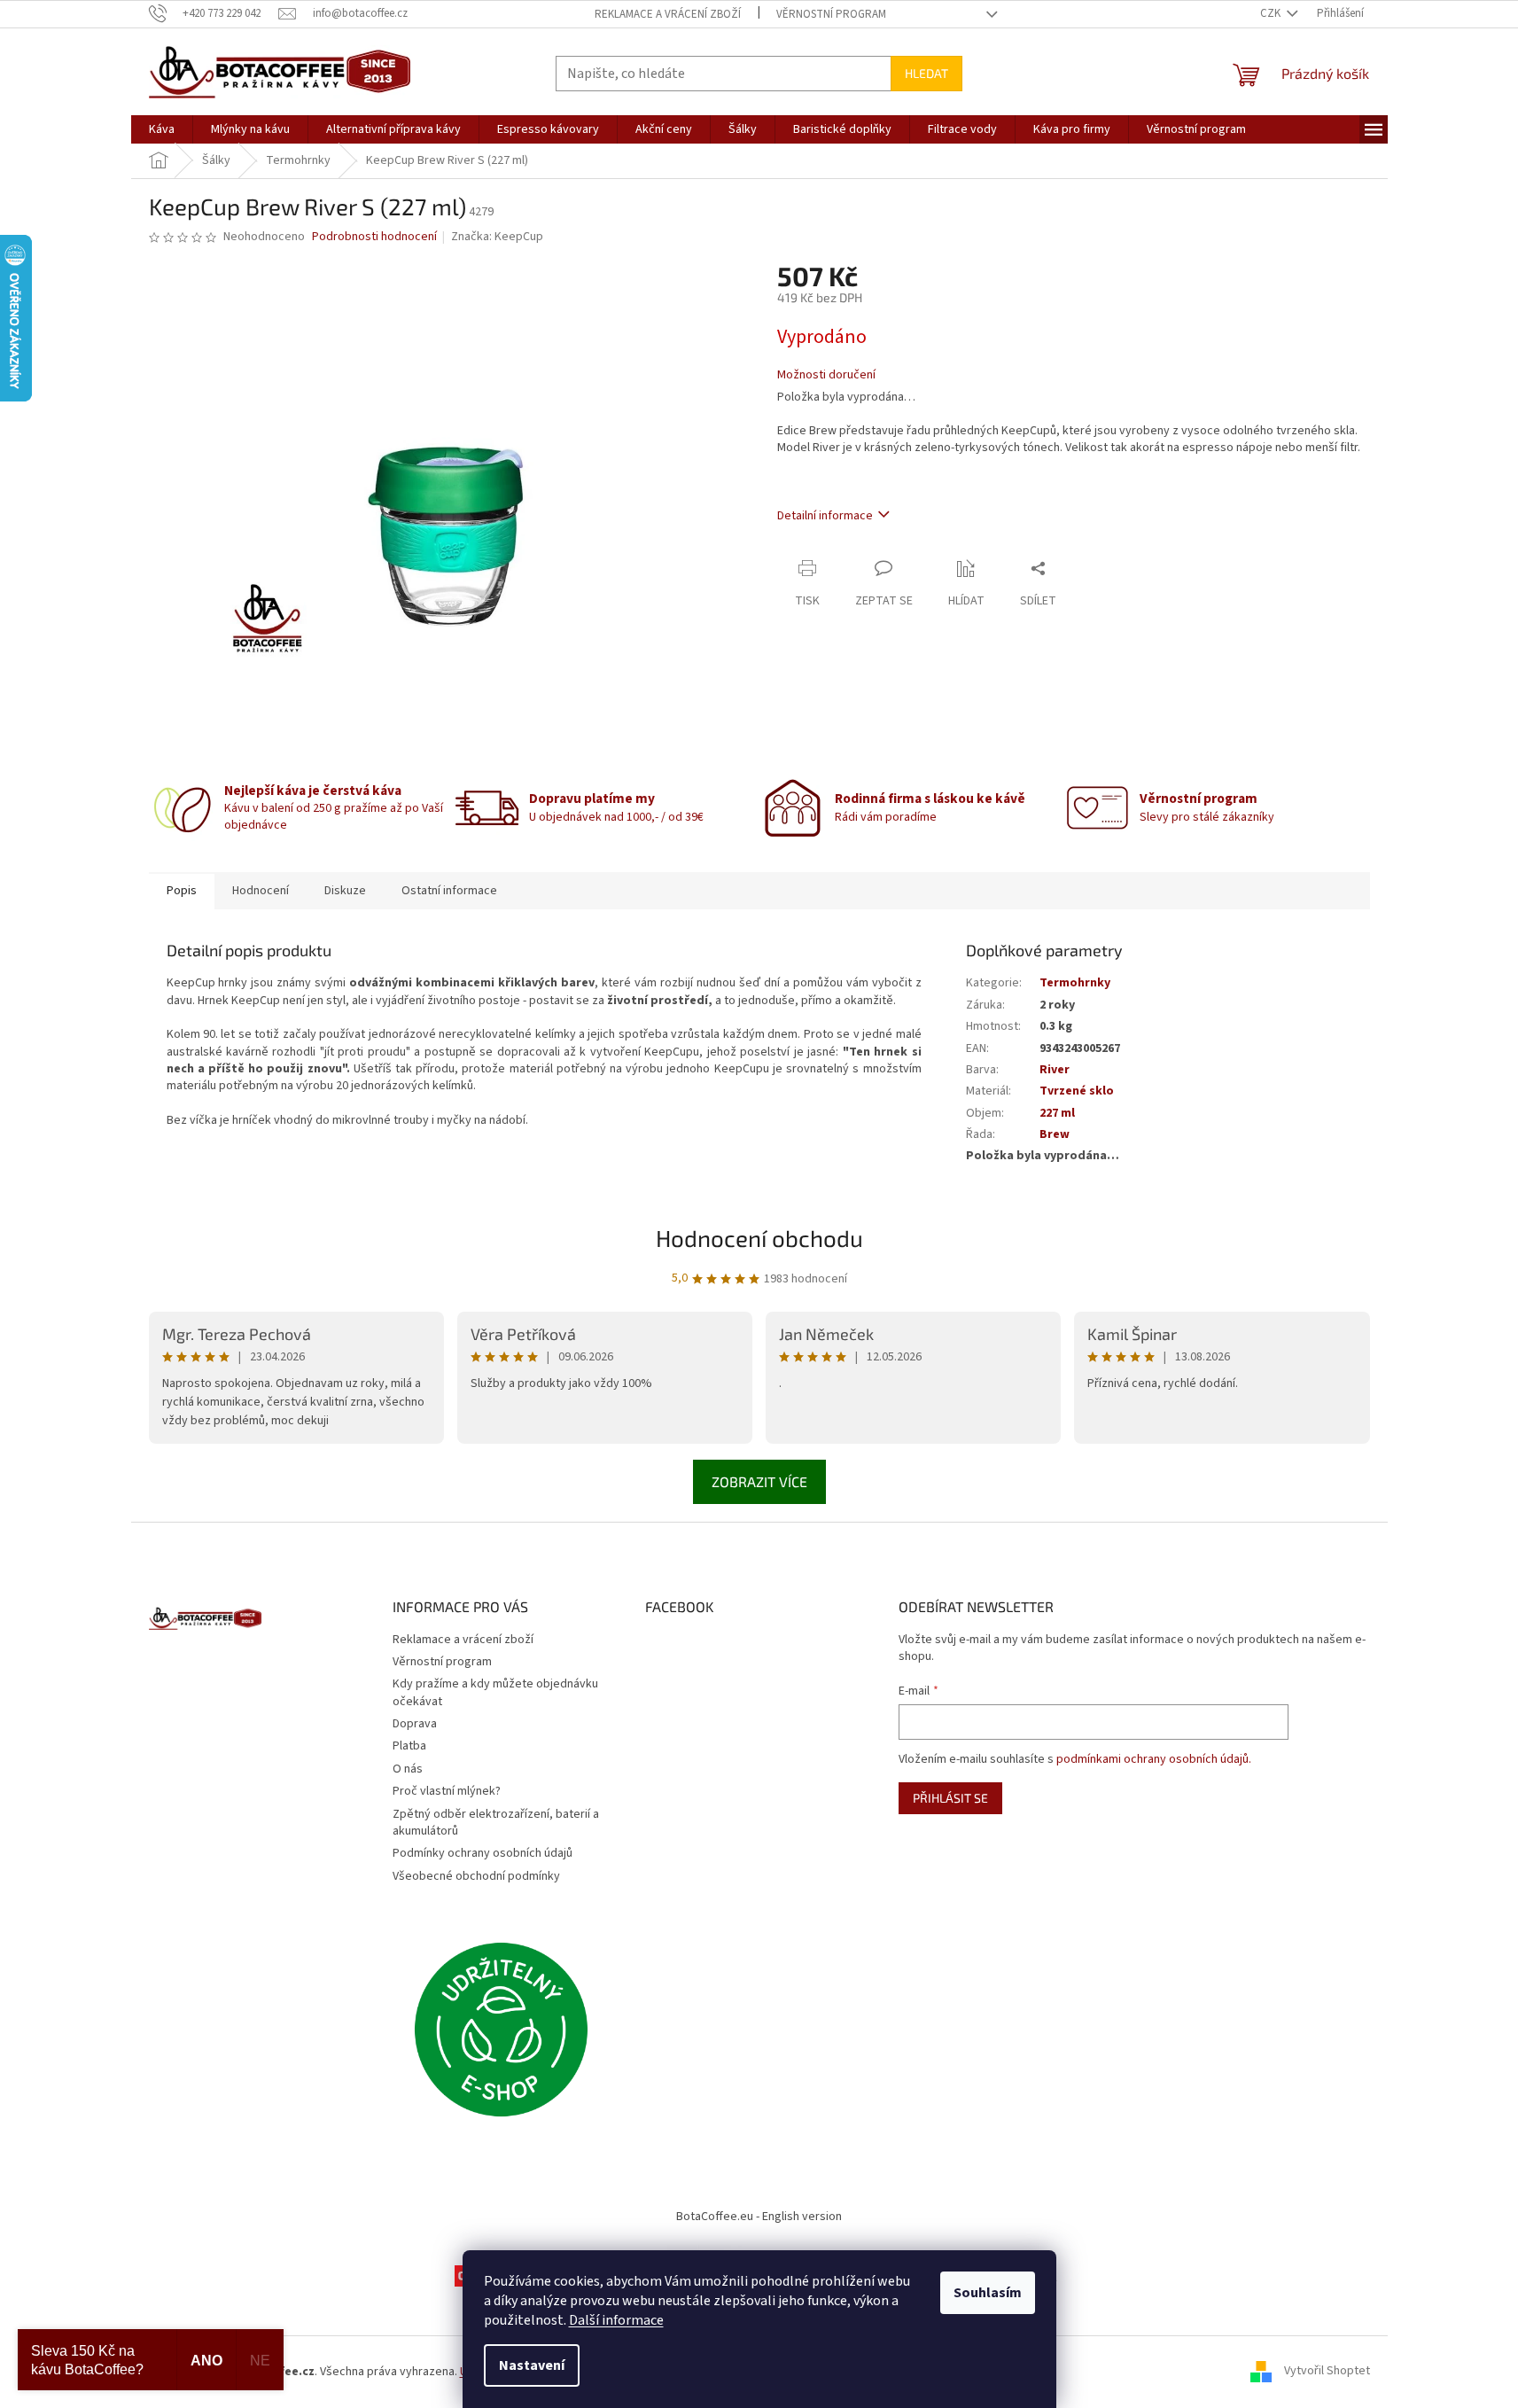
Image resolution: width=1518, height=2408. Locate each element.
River (1055, 1070)
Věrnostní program (831, 14)
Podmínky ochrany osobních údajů (483, 1853)
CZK (1272, 13)
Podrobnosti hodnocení (374, 237)
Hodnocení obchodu (759, 1238)
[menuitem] (162, 129)
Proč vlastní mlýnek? (447, 1791)
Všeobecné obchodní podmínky (476, 1876)
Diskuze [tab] (345, 891)
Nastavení (532, 2365)
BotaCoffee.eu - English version (759, 2217)
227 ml (1057, 1113)
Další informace (616, 2320)
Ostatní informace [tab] (449, 891)
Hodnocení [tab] (261, 891)
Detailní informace (825, 516)
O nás (408, 1769)
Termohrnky (1075, 983)
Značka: (497, 237)
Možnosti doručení (826, 375)
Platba (409, 1746)
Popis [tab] (182, 891)
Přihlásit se (950, 1798)
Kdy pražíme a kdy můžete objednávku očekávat (495, 1692)
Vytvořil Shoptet (1327, 2372)
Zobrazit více (759, 1481)
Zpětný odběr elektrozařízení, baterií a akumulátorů (496, 1823)
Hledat (926, 73)
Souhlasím (988, 2293)
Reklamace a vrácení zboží (668, 14)
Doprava (415, 1724)
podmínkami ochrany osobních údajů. (1154, 1759)
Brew (1055, 1134)
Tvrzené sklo (1077, 1091)
